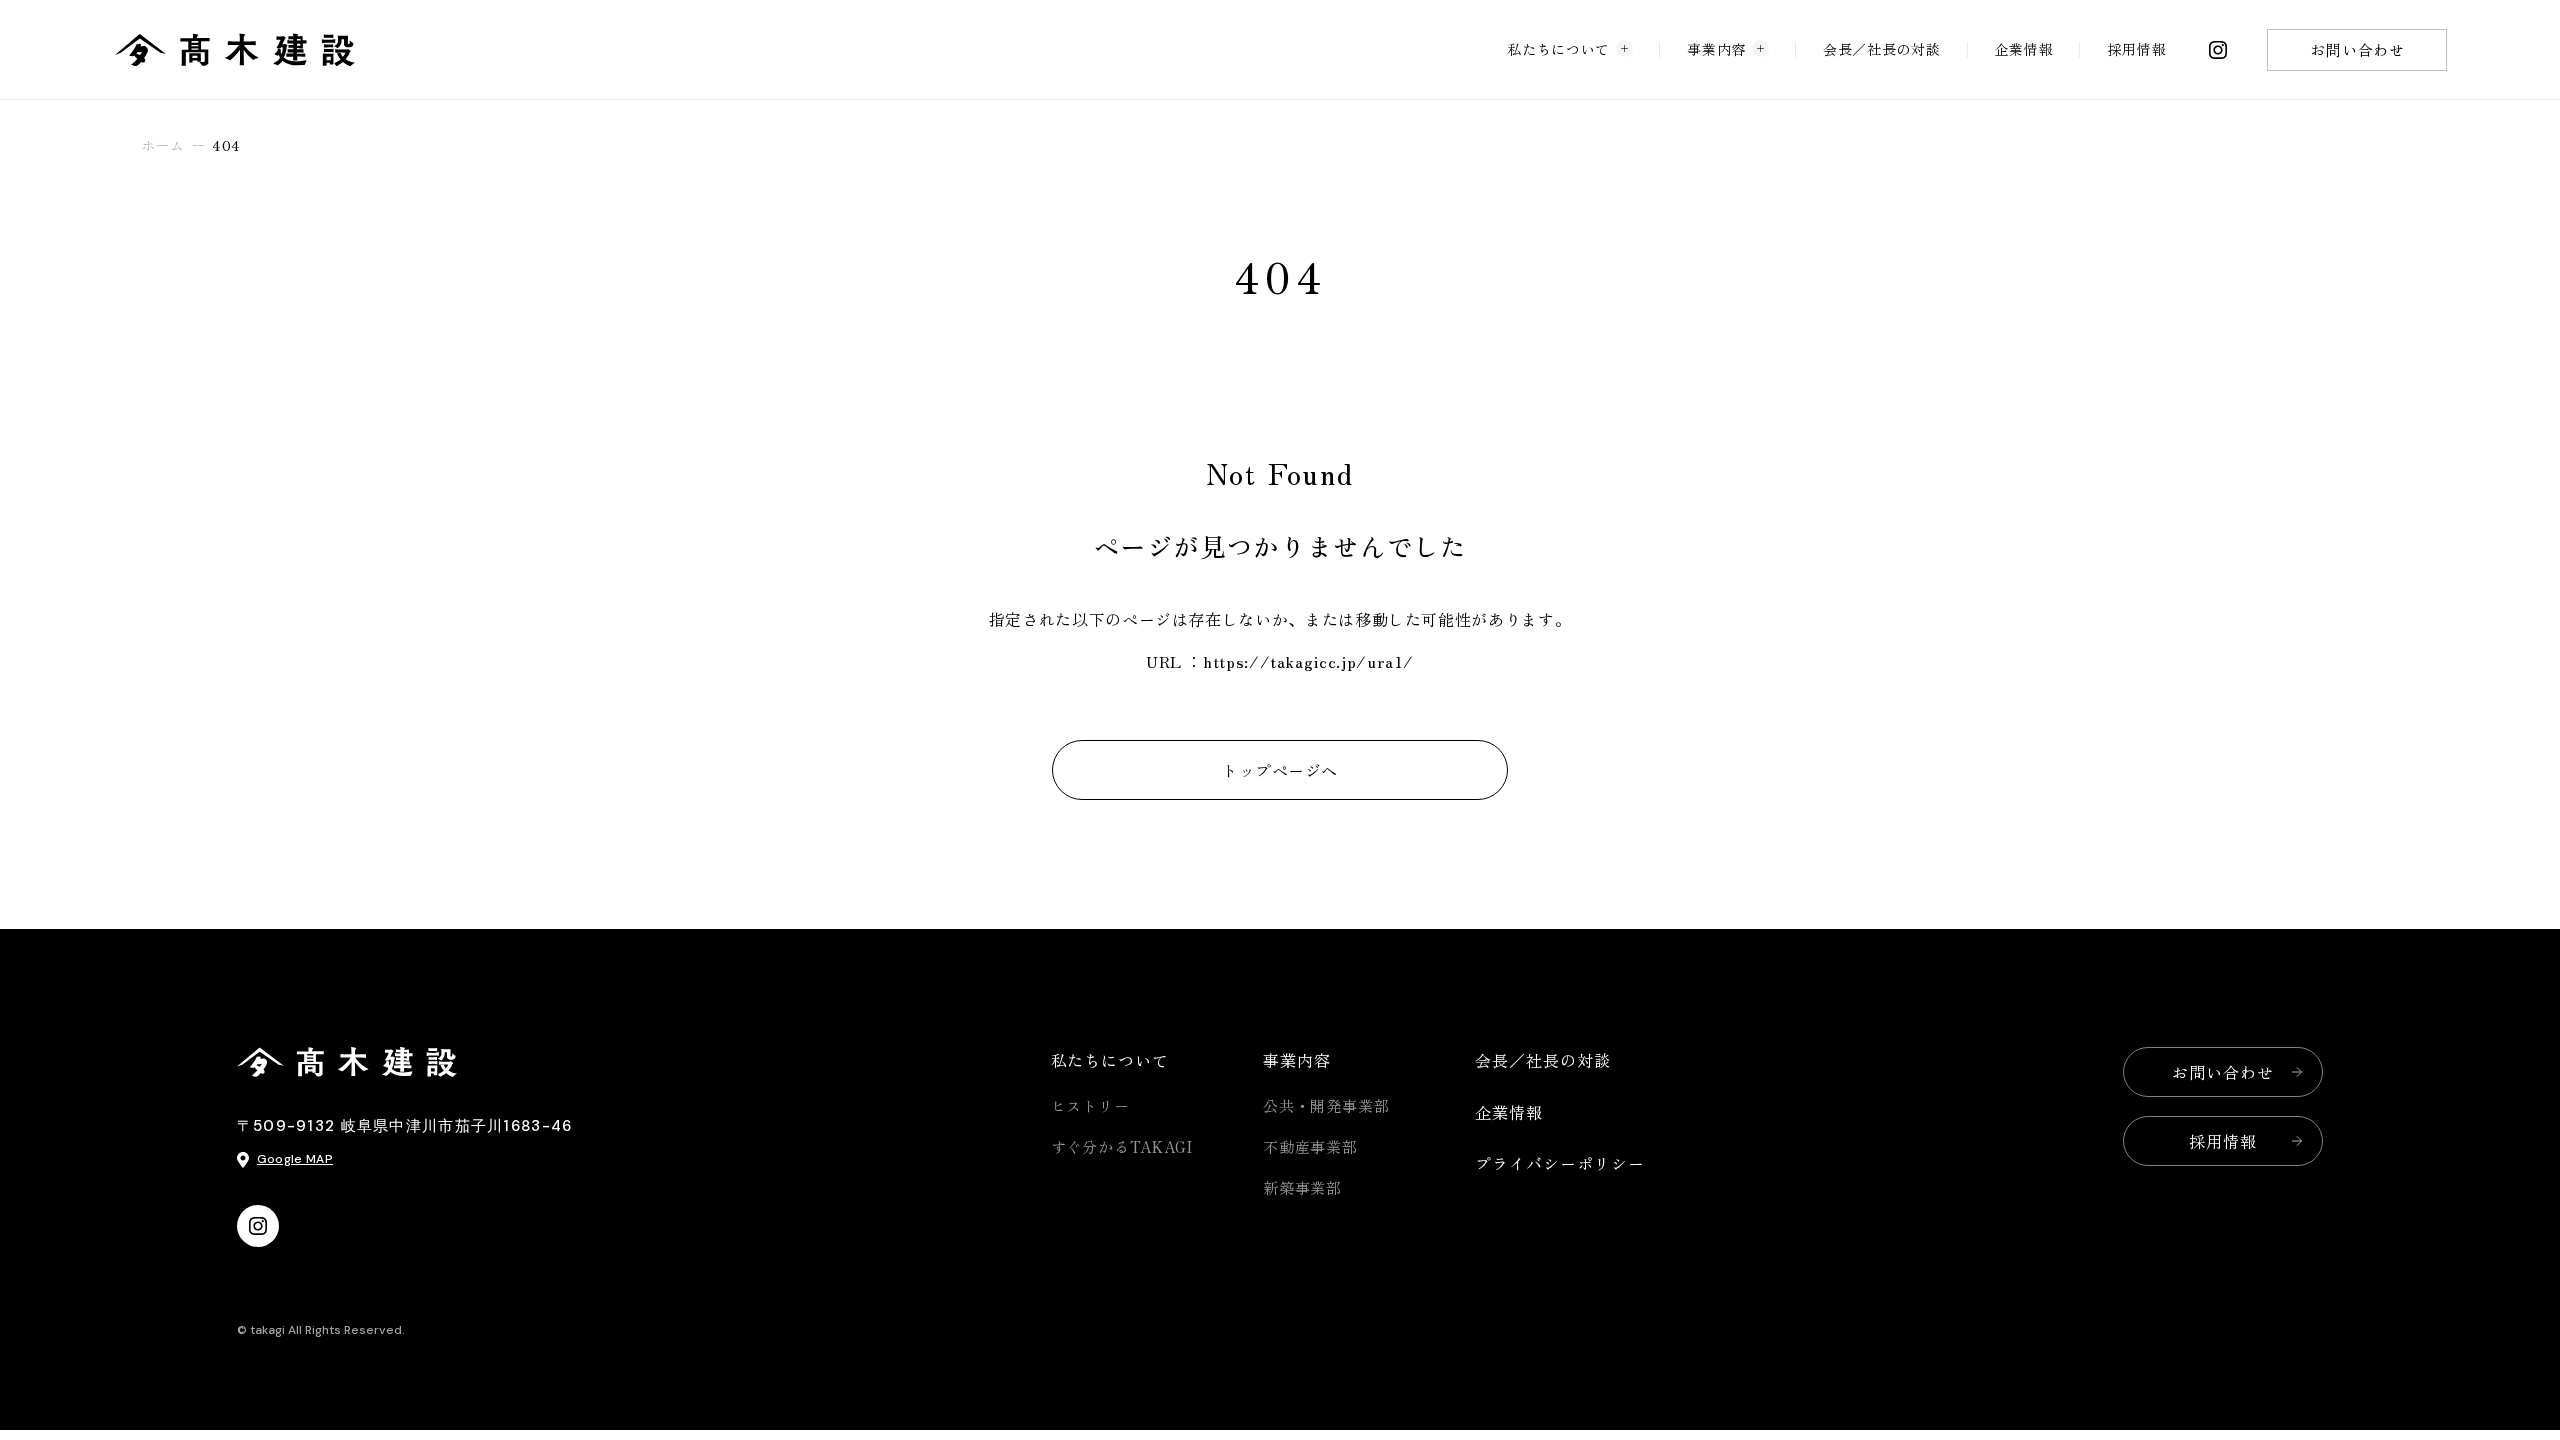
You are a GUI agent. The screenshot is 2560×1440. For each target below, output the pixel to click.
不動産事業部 (1310, 1146)
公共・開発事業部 (1326, 1105)
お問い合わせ (2357, 49)
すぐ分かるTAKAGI (1122, 1146)
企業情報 (2024, 49)
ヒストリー (1091, 1105)
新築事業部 (1303, 1187)
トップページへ (1279, 770)
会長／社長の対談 (1881, 49)
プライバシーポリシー (1560, 1163)
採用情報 (2137, 49)
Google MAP (295, 1159)
